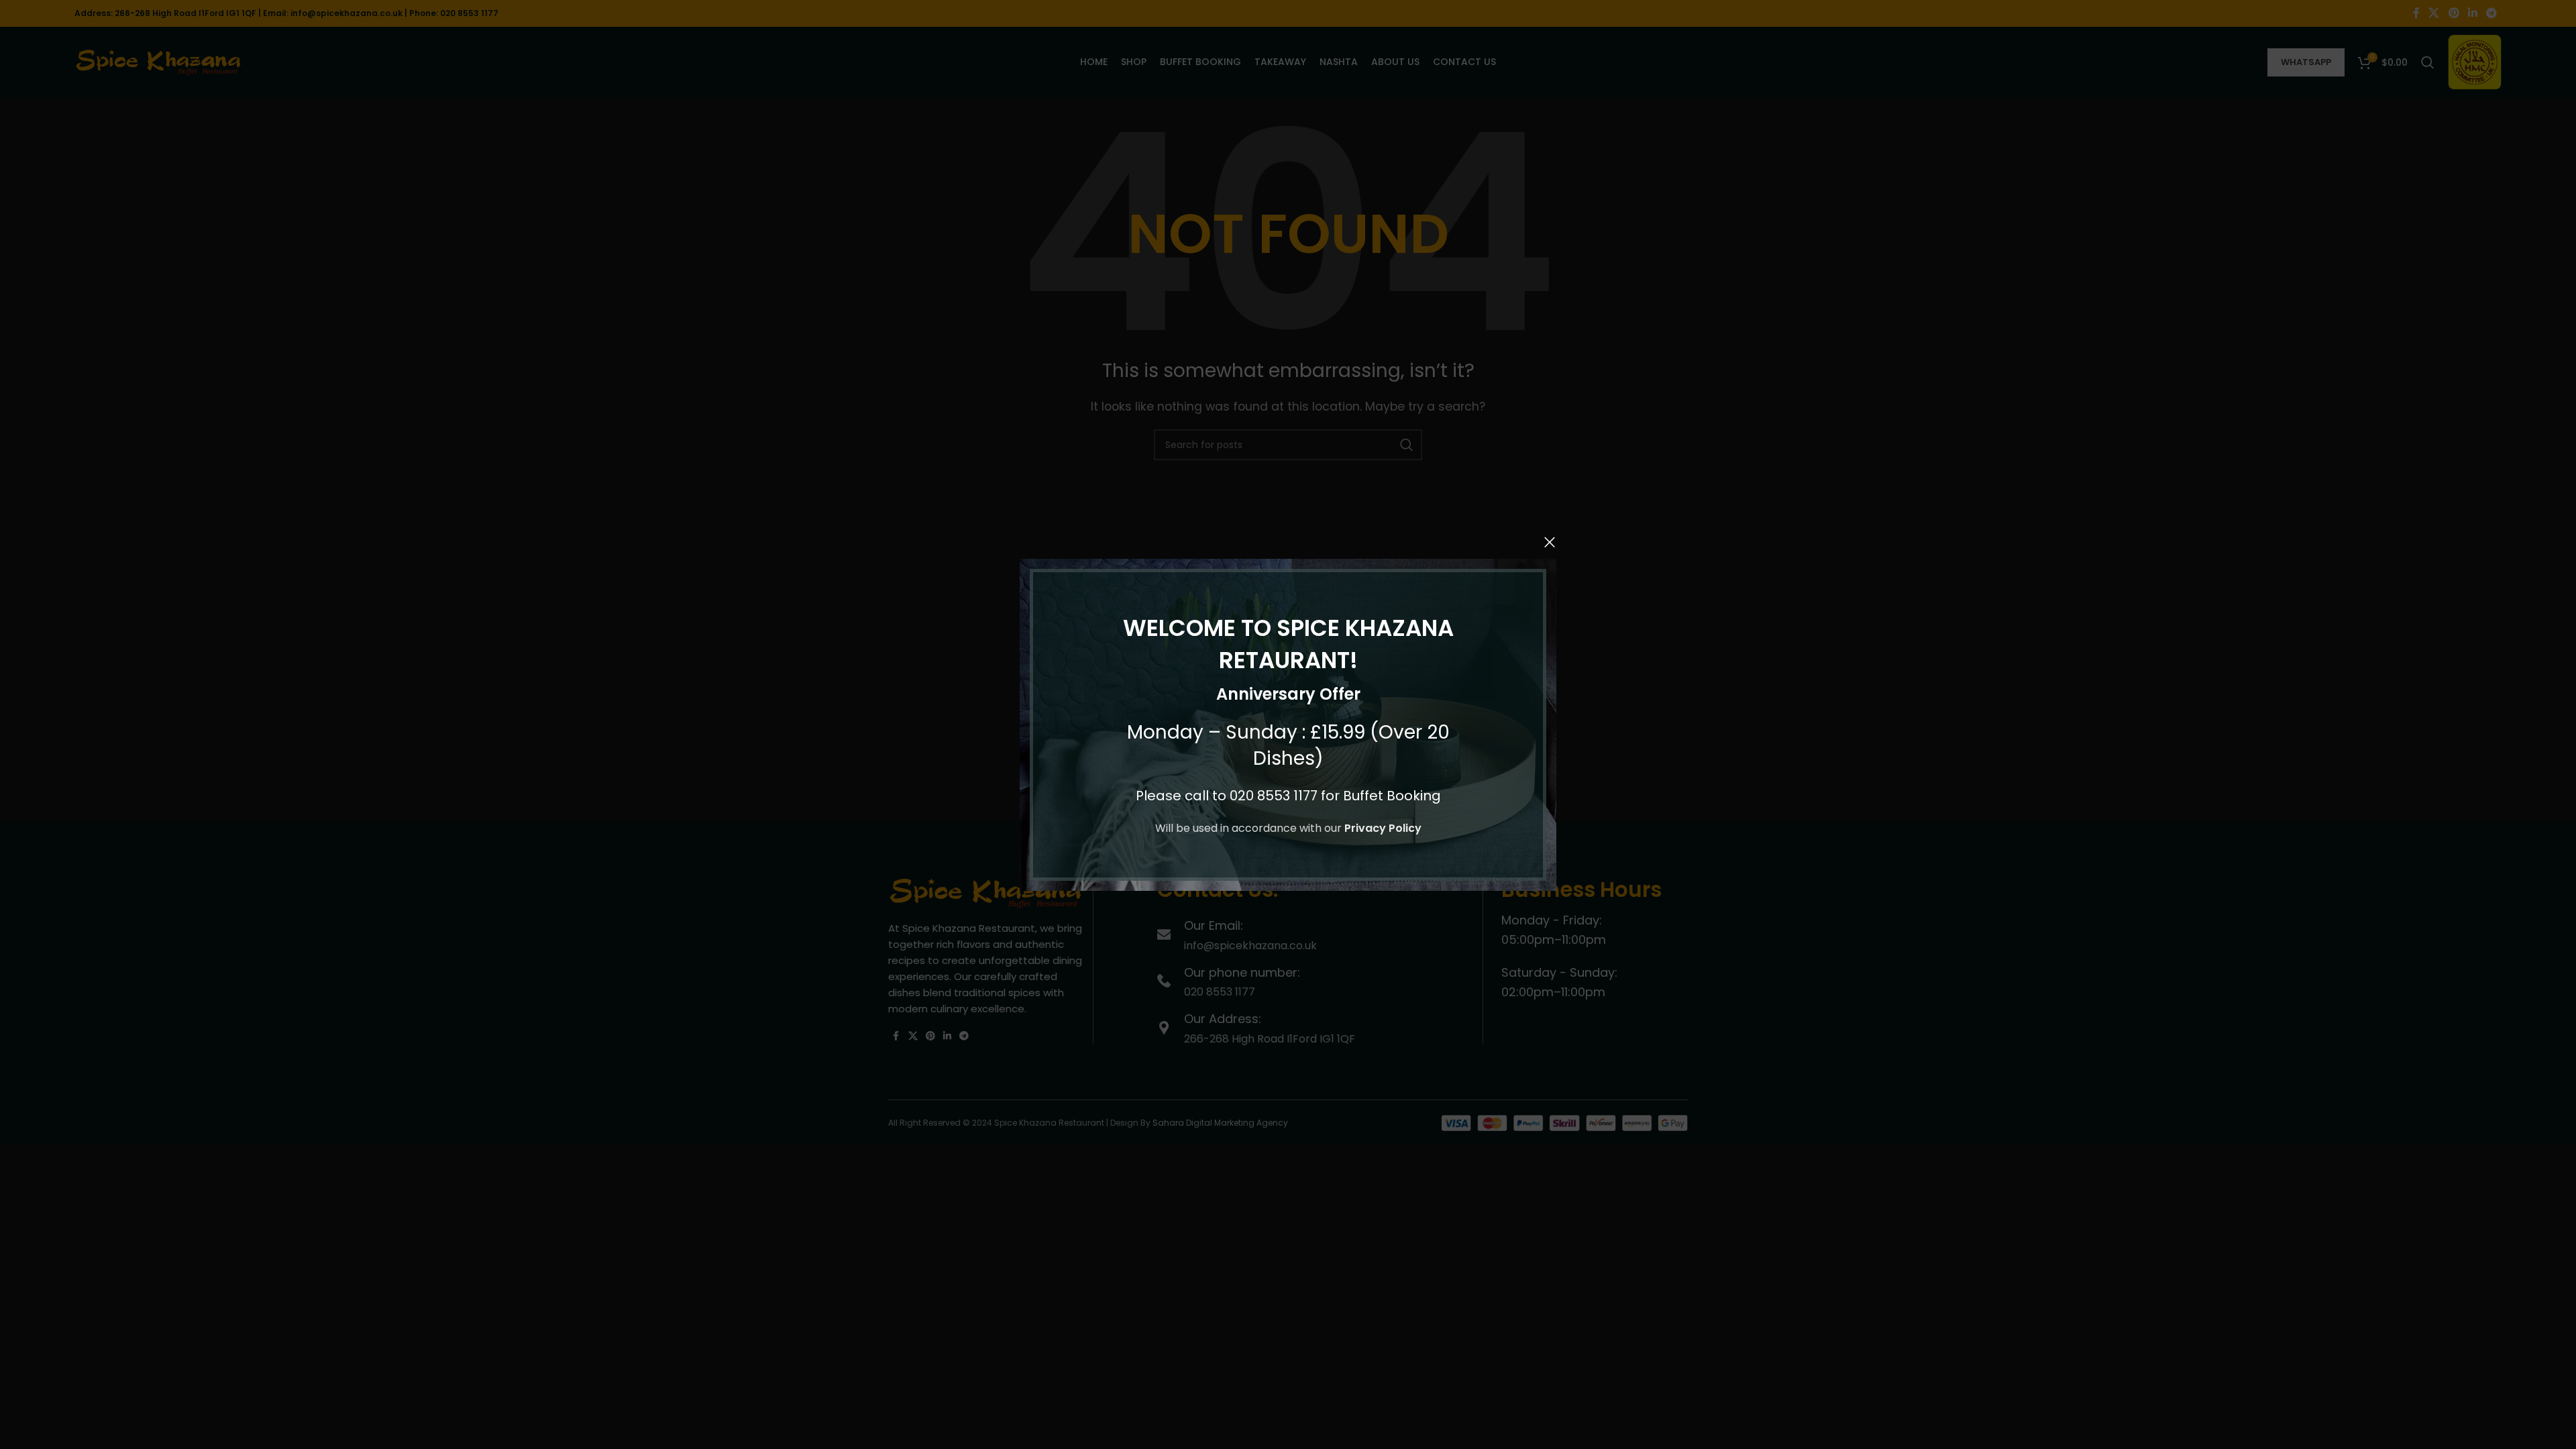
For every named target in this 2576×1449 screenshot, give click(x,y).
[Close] (1550, 542)
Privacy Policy (1383, 828)
